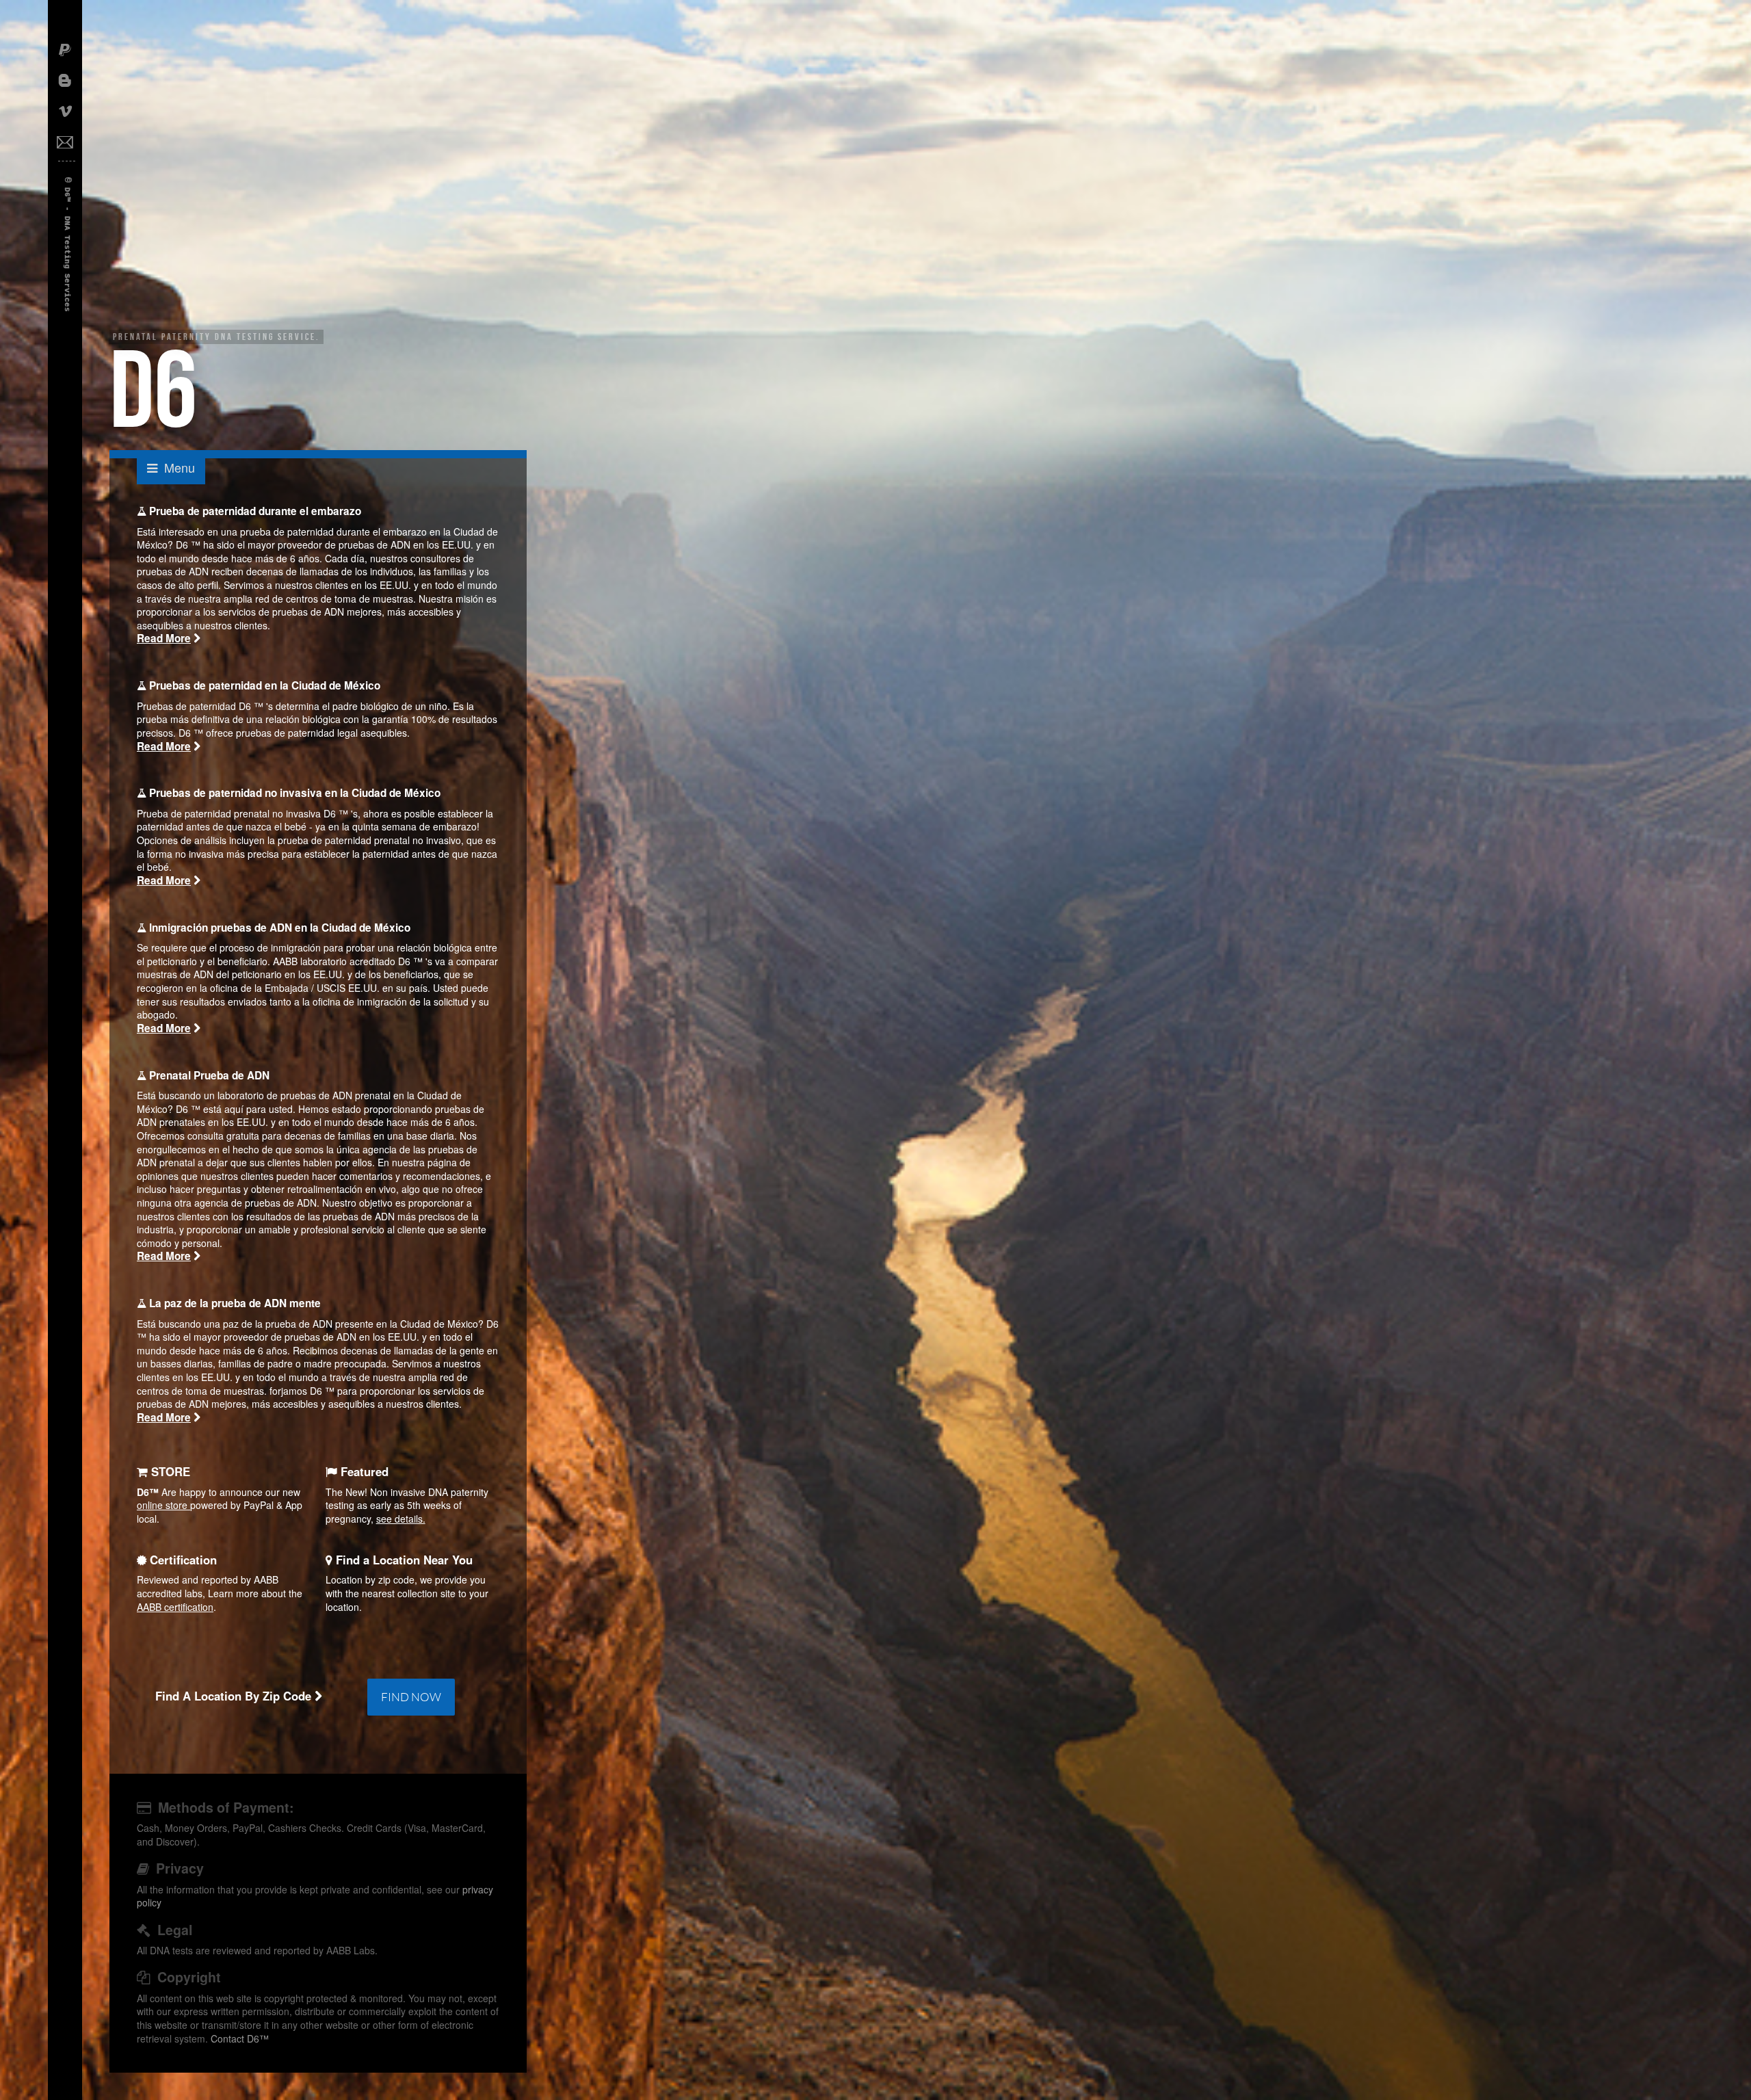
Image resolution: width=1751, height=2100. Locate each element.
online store (163, 1505)
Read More (164, 638)
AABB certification (175, 1607)
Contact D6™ (240, 2038)
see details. (401, 1519)
